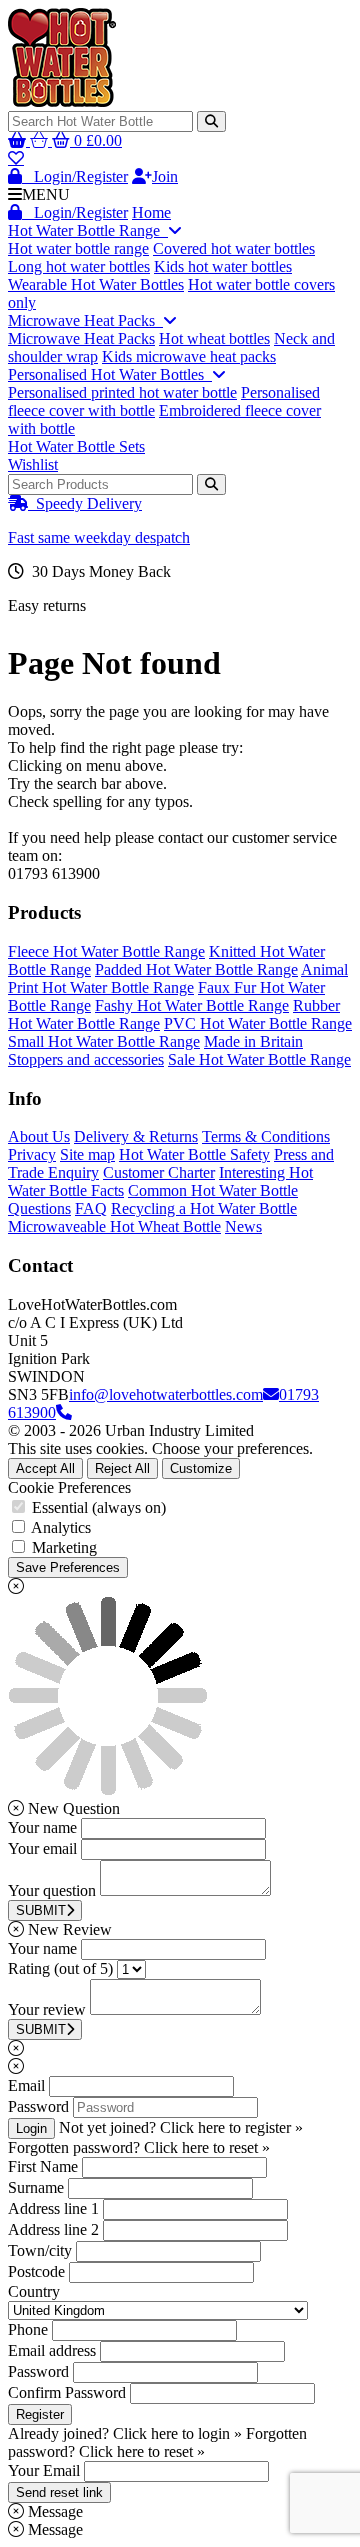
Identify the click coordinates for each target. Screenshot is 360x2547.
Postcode (36, 2271)
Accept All (45, 1468)
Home (151, 212)
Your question (52, 1890)
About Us (39, 1136)
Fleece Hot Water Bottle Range (106, 951)
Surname (36, 2187)
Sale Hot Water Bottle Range (259, 1059)
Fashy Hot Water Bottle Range (192, 1005)
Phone (28, 2329)
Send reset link (59, 2492)
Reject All (122, 1468)
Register (40, 2414)
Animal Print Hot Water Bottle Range (178, 978)
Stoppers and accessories (86, 1059)
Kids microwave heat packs (189, 356)
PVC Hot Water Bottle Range (258, 1023)
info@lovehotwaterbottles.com (166, 1394)
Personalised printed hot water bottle (122, 392)
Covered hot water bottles (234, 248)
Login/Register (75, 176)
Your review (47, 2009)
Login (31, 2128)
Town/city (40, 2250)
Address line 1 (53, 2208)
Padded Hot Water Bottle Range (196, 969)
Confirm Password (67, 2392)
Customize (201, 1468)
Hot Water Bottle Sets (76, 446)
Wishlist (33, 464)
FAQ (91, 1208)
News (243, 1226)
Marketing (64, 1547)
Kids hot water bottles (223, 266)
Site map (87, 1154)
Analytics (61, 1527)
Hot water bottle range (78, 248)
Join (165, 176)
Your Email (44, 2470)
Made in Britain (253, 1041)
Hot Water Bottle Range (88, 230)
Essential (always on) (99, 1507)
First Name (43, 2166)
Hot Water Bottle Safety (194, 1154)
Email (26, 2085)
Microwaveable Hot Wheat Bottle (114, 1226)
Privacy (32, 1154)
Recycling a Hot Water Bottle (204, 1208)
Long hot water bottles (79, 266)
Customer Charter (159, 1172)
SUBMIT (41, 1910)
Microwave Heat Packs (85, 320)
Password (38, 2106)
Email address (52, 2350)
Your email (42, 1848)
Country (34, 2291)
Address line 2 (53, 2229)
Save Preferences (68, 1567)
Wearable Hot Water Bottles (96, 284)
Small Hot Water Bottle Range (104, 1041)
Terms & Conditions (266, 1136)
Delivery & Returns (136, 1136)
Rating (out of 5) (60, 1968)
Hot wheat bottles (214, 338)
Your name (42, 1827)
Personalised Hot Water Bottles (110, 374)
